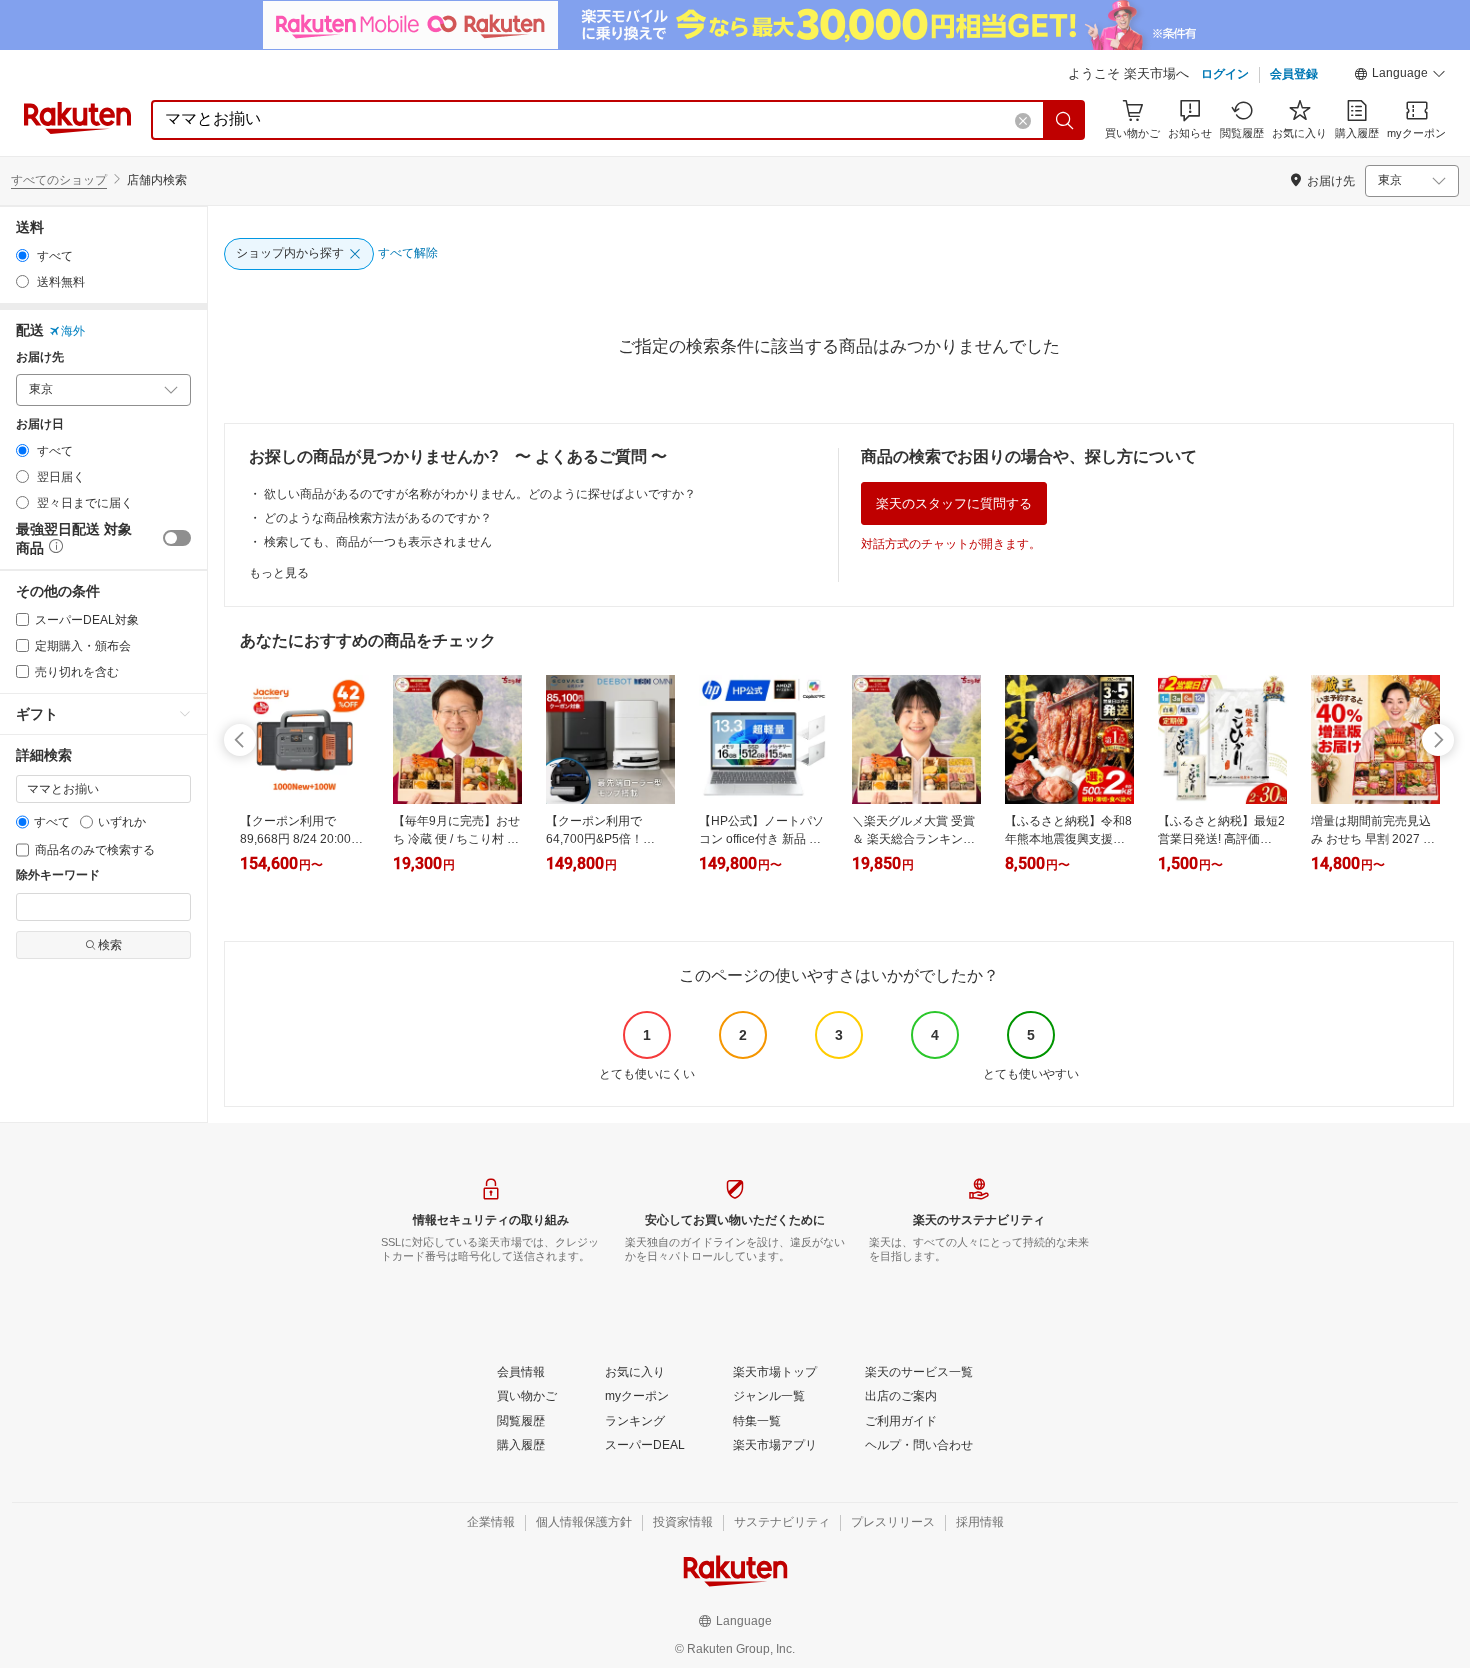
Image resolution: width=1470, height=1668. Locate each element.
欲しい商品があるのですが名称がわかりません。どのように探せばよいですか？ (480, 494)
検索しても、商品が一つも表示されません (378, 542)
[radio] (22, 255)
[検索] (1065, 120)
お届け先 (40, 357)
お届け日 (40, 424)
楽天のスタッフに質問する (954, 503)
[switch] (177, 538)
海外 (73, 331)
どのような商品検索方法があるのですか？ (378, 518)
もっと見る (279, 573)
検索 (110, 945)
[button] (1400, 76)
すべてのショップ (59, 180)
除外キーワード (58, 875)
